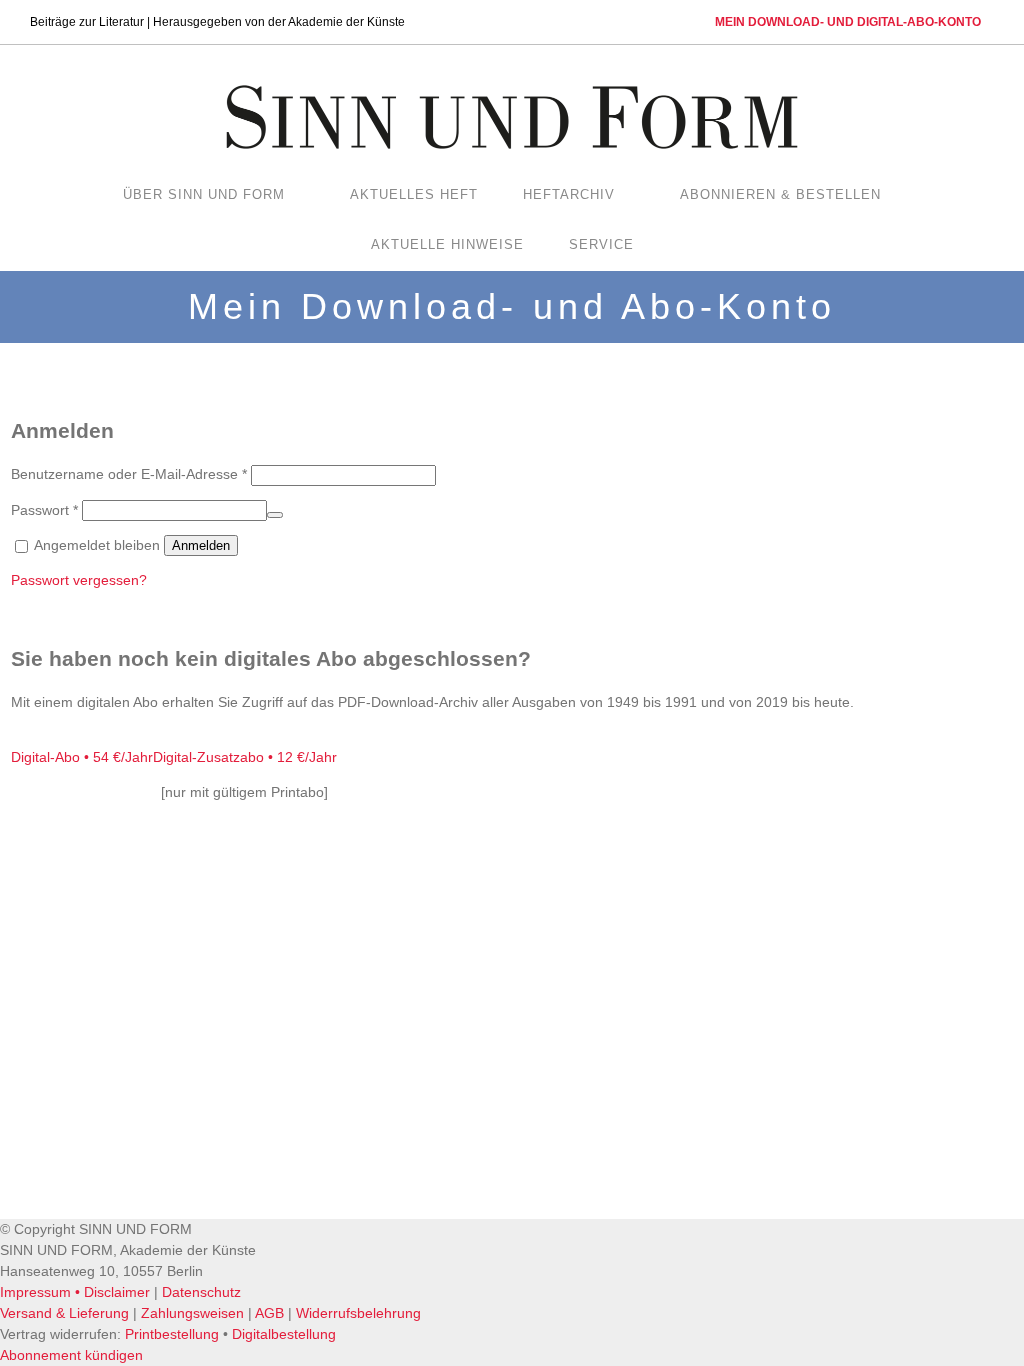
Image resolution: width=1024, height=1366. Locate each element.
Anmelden (201, 545)
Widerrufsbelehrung (358, 1313)
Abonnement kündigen (71, 1355)
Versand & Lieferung (64, 1313)
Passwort (44, 510)
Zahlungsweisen (192, 1313)
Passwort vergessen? (79, 580)
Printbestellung (172, 1334)
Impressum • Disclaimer (75, 1292)
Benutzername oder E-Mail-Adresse (129, 474)
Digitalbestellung (284, 1334)
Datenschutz (201, 1292)
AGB (269, 1313)
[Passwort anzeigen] (275, 515)
